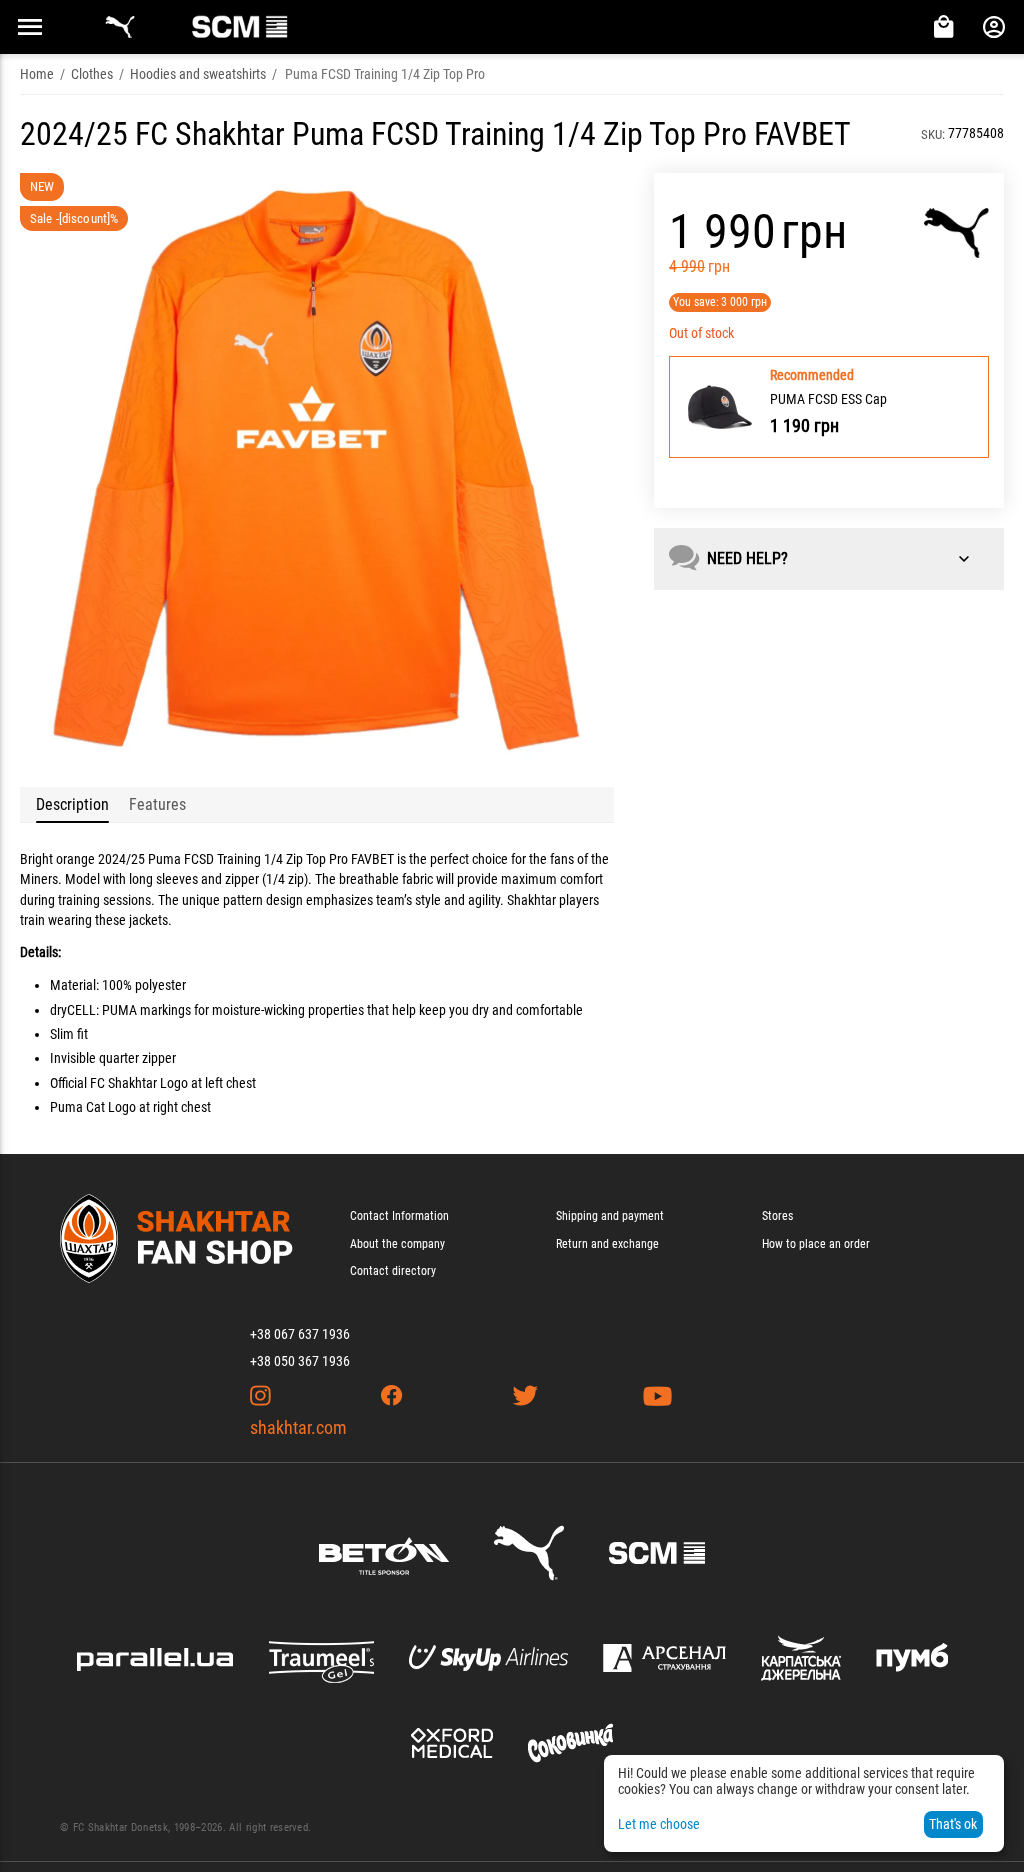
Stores (777, 1216)
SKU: (933, 134)
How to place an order (816, 1244)
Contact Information (399, 1216)
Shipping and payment (610, 1216)
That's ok (953, 1824)
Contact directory (393, 1271)
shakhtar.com (298, 1427)
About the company (397, 1244)
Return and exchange (607, 1244)
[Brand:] (956, 233)
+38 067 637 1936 (300, 1334)
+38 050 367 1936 (300, 1361)
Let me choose (659, 1824)
